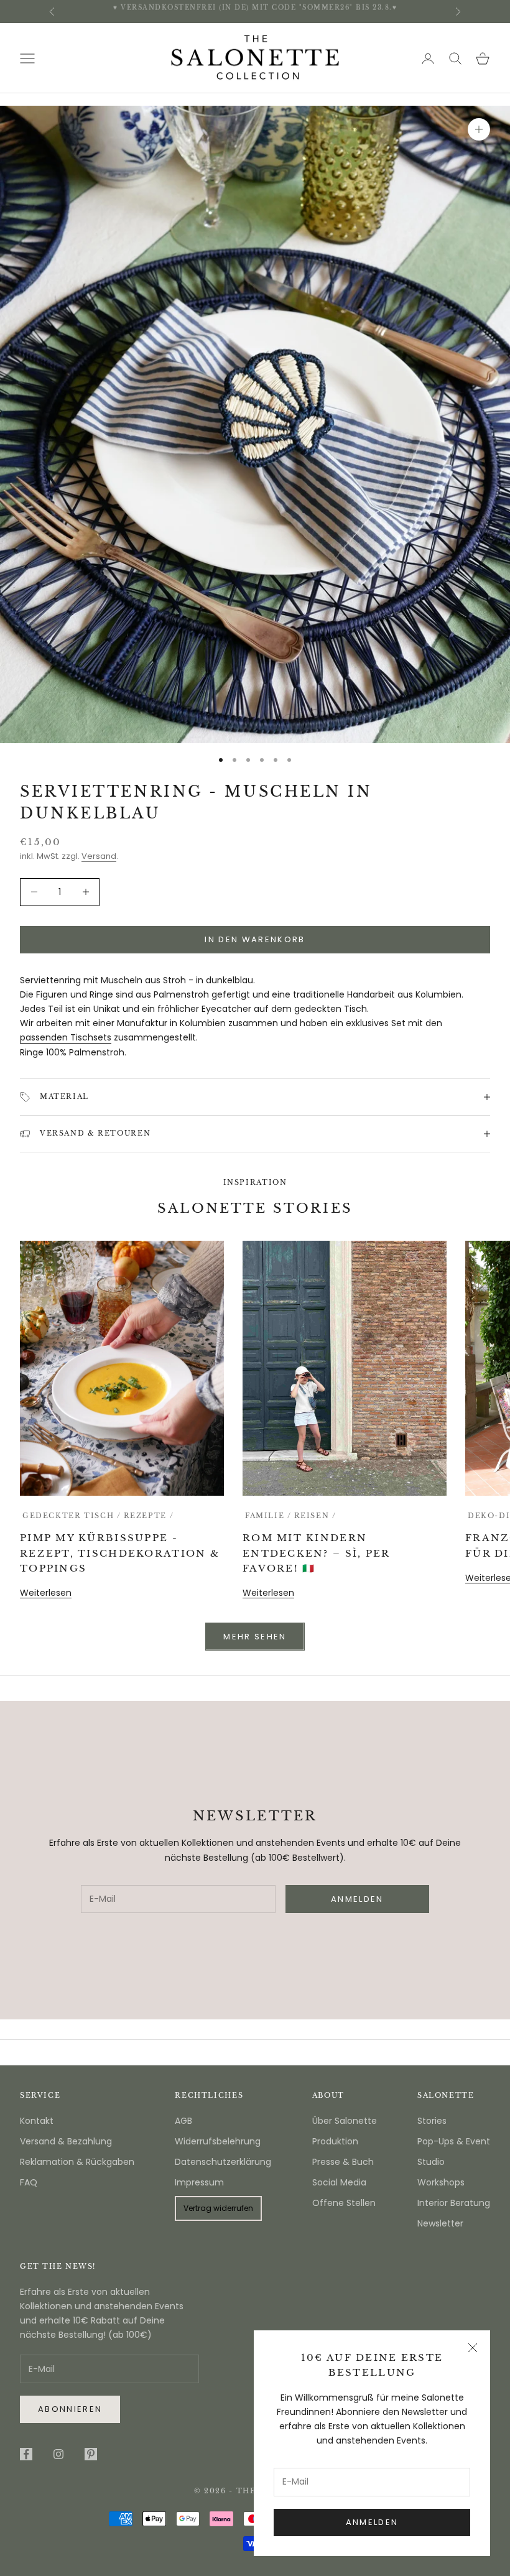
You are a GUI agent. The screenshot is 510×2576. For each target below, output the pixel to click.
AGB (183, 2121)
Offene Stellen (344, 2203)
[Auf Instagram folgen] (58, 2454)
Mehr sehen (255, 1637)
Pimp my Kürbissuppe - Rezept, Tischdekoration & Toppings (120, 1553)
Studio (431, 2162)
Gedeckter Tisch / (72, 1516)
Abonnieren (70, 2409)
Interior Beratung (454, 2203)
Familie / (268, 1516)
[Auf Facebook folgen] (26, 2454)
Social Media (339, 2182)
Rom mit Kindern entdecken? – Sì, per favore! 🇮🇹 (316, 1553)
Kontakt (37, 2121)
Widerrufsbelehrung (218, 2141)
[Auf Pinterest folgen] (91, 2454)
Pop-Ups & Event (454, 2141)
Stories (432, 2121)
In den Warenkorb (255, 939)
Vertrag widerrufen (218, 2208)
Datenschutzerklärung (223, 2162)
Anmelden (372, 2522)
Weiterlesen (46, 1593)
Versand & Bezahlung (66, 2141)
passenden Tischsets (66, 1037)
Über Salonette (345, 2121)
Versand (99, 856)
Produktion (335, 2141)
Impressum (199, 2182)
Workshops (441, 2182)
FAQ (29, 2182)
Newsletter (440, 2223)
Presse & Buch (343, 2162)
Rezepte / (149, 1516)
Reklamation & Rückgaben (77, 2162)
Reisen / (315, 1516)
